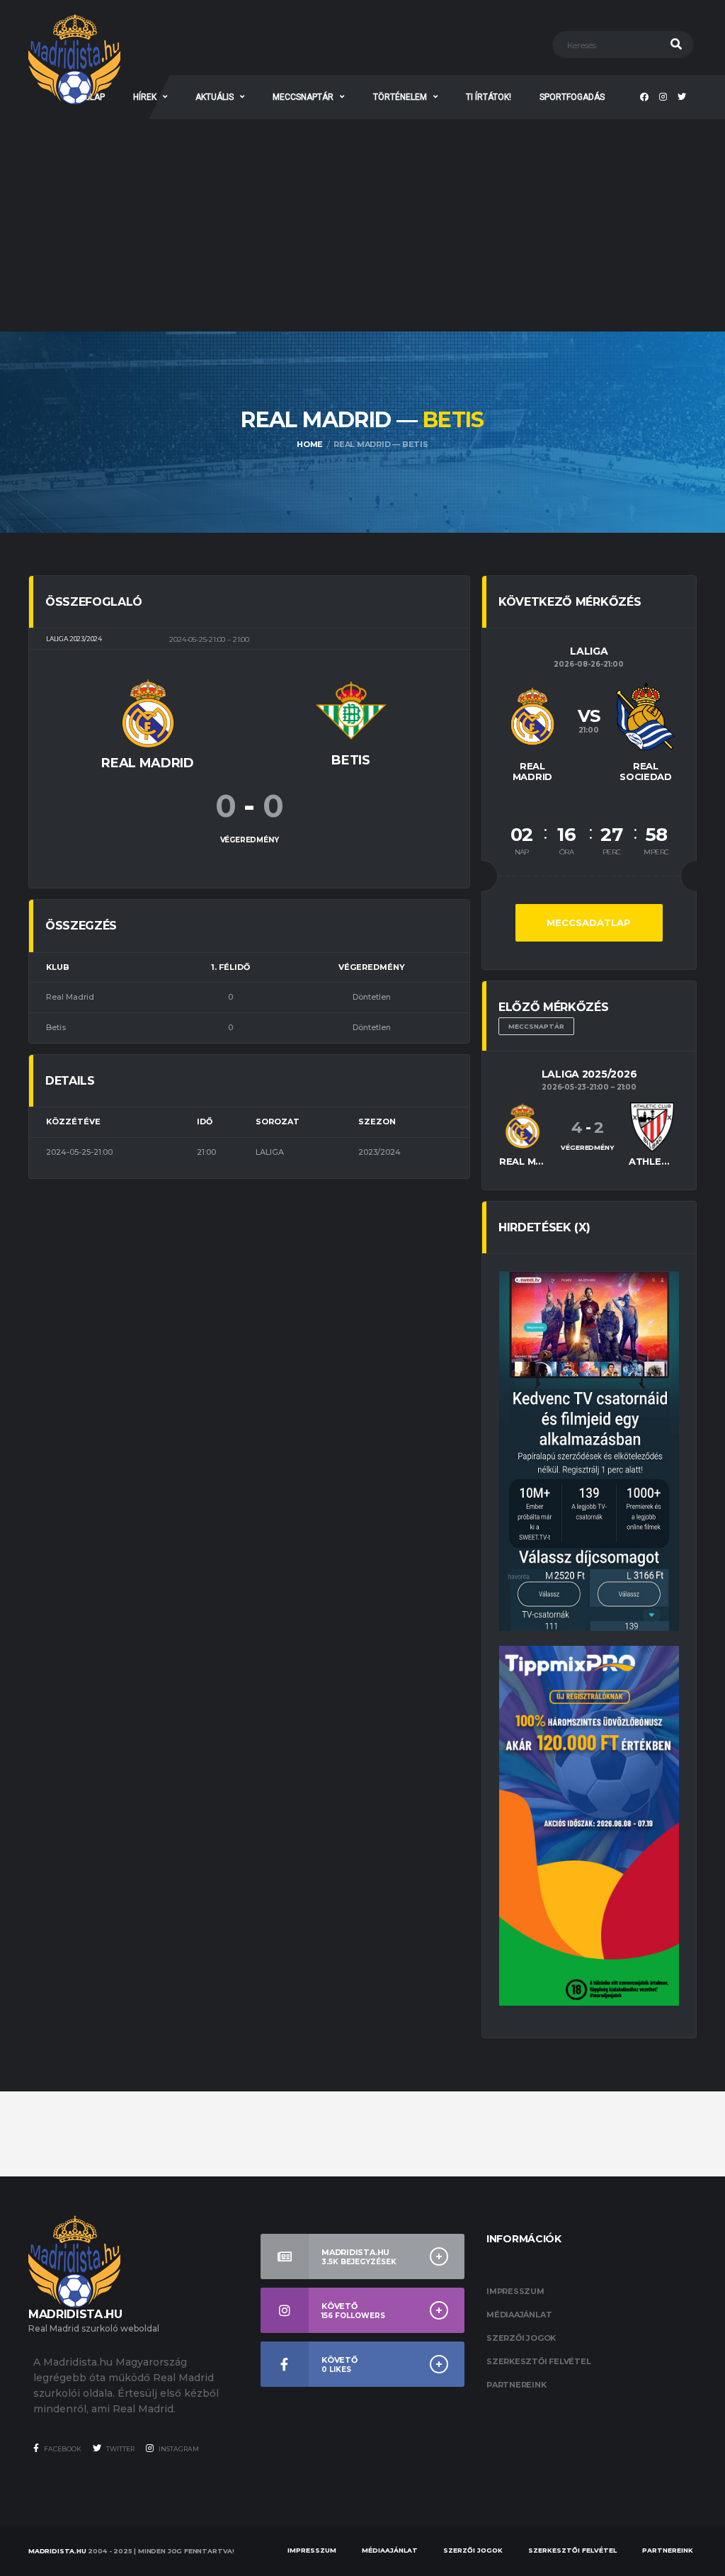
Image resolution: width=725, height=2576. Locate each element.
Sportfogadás (572, 97)
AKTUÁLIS (215, 97)
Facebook (62, 2449)
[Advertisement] (362, 225)
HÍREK (145, 97)
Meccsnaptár (536, 1026)
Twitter (120, 2449)
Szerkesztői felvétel (539, 2361)
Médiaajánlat (519, 2315)
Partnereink (516, 2385)
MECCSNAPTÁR (303, 97)
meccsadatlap (589, 922)
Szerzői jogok (521, 2338)
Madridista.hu (57, 2551)
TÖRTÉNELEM (400, 97)
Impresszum (515, 2291)
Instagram (178, 2449)
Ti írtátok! (489, 97)
